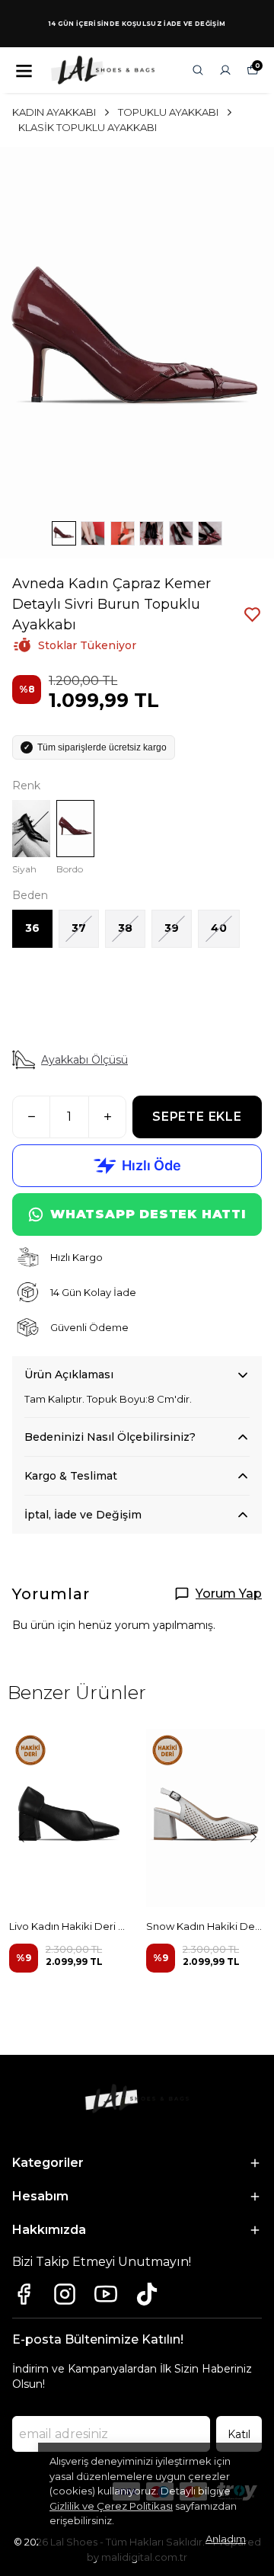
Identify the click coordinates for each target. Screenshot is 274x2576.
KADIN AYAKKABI (54, 112)
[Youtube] (106, 2294)
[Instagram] (65, 2294)
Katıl (239, 2434)
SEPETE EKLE (197, 1117)
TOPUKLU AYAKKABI (168, 112)
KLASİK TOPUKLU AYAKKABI (88, 127)
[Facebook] (24, 2294)
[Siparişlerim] (225, 70)
